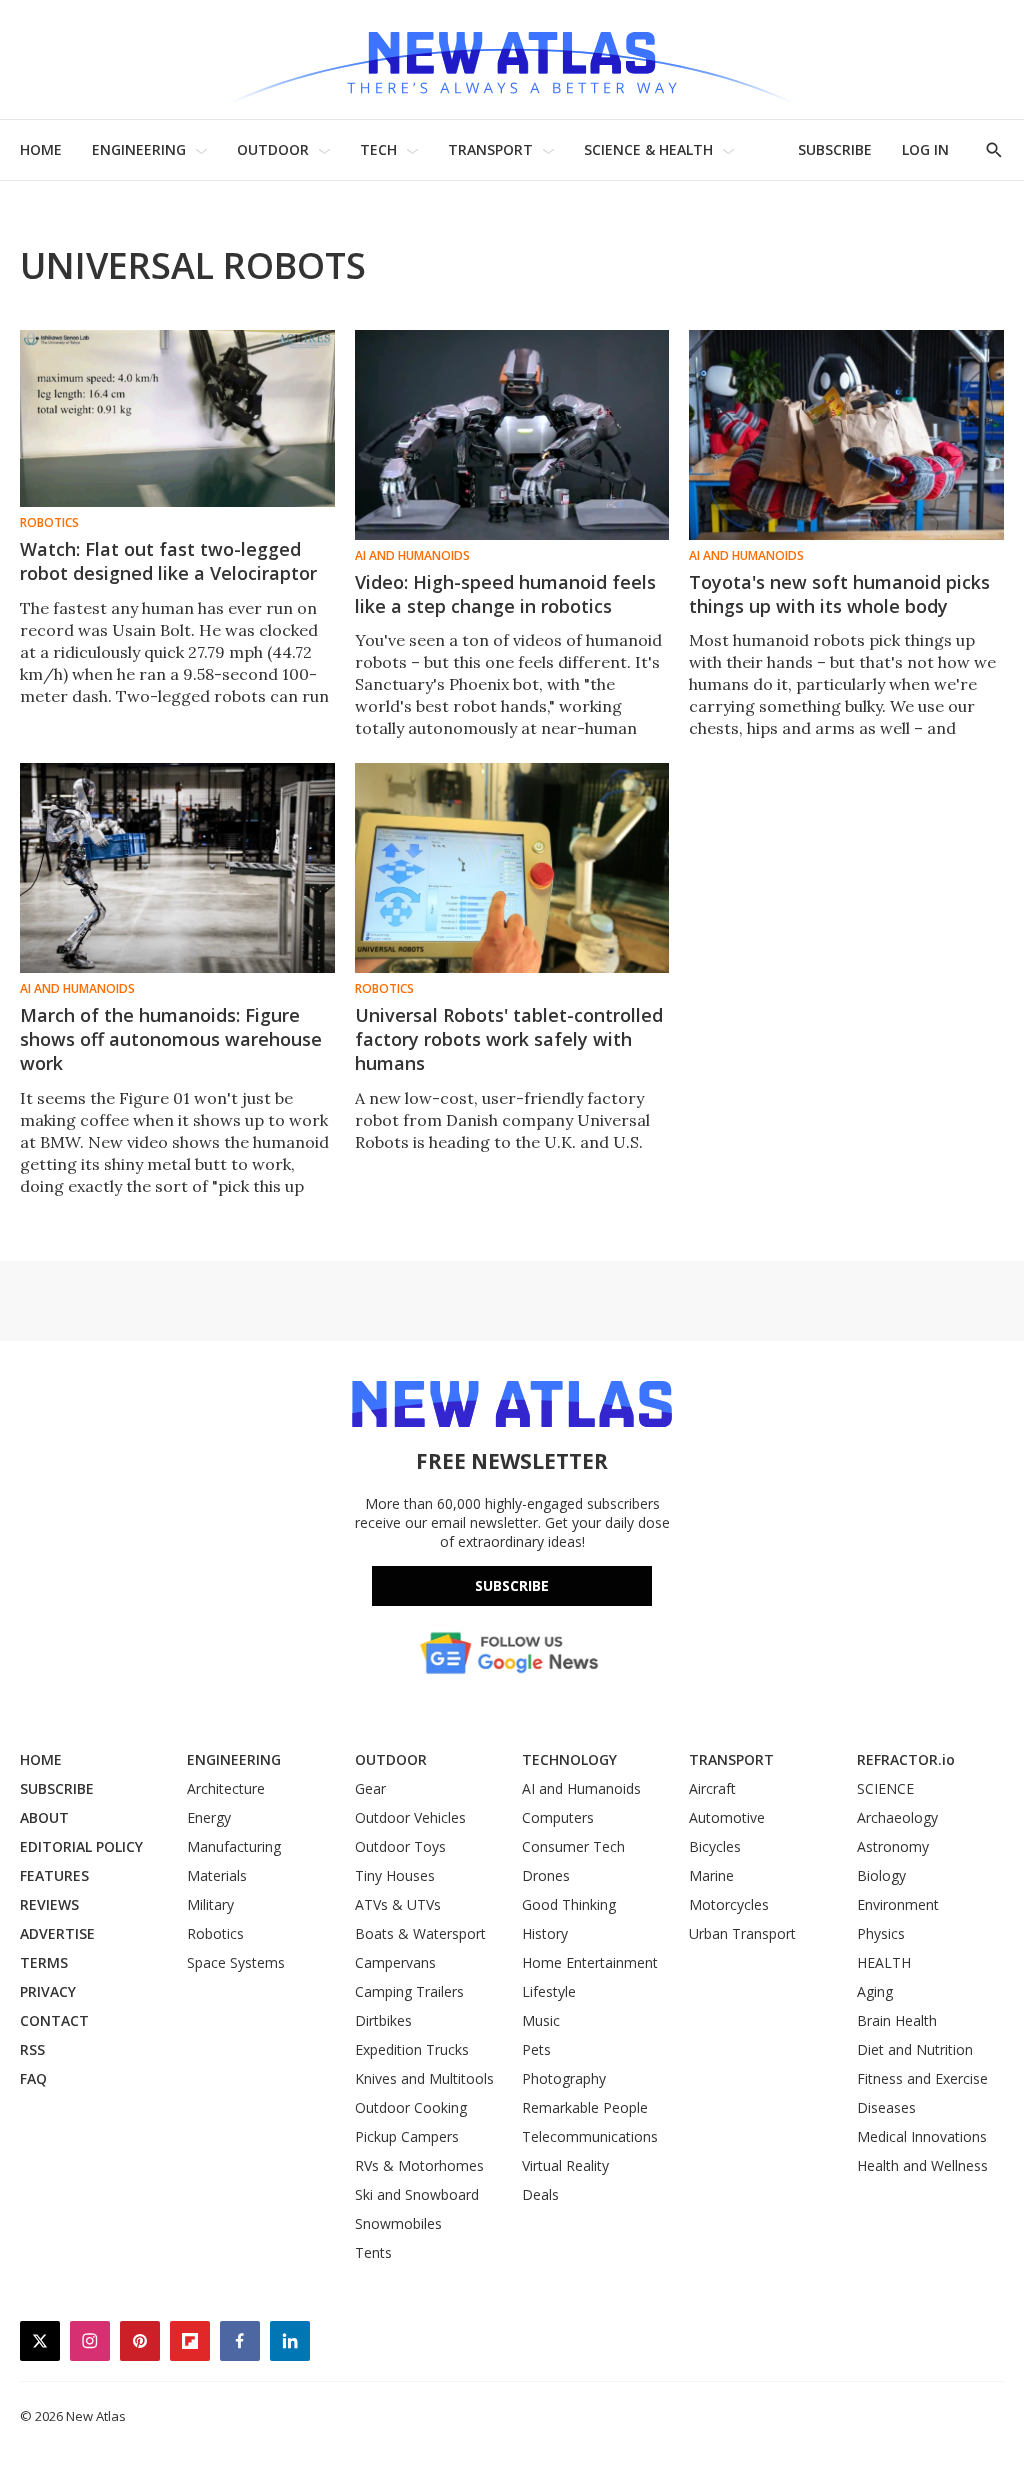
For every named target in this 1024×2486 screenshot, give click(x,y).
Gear (370, 1788)
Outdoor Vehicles (410, 1817)
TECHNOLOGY (569, 1759)
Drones (546, 1875)
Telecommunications (590, 2136)
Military (210, 1904)
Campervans (395, 1962)
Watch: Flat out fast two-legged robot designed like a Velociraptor (168, 561)
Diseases (886, 2107)
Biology (881, 1875)
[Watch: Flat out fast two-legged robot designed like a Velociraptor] (177, 418)
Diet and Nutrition (915, 2049)
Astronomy (893, 1846)
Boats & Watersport (420, 1933)
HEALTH (884, 1962)
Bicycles (715, 1846)
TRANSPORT (490, 149)
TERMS (44, 1962)
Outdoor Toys (400, 1846)
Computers (558, 1817)
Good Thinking (569, 1904)
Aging (875, 1991)
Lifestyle (549, 1991)
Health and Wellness (922, 2165)
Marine (711, 1875)
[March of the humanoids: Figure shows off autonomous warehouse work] (177, 868)
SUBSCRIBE (835, 149)
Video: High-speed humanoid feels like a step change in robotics (505, 594)
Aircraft (712, 1788)
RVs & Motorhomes (419, 2165)
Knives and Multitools (424, 2078)
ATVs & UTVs (398, 1904)
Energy (209, 1817)
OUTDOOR (273, 149)
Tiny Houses (395, 1875)
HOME (41, 149)
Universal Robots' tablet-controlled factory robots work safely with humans (509, 1039)
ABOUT (44, 1817)
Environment (898, 1904)
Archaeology (897, 1817)
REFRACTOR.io (906, 1759)
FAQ (33, 2078)
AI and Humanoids (412, 556)
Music (541, 2020)
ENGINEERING (139, 149)
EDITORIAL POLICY (81, 1846)
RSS (32, 2049)
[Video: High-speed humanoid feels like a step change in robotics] (512, 435)
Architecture (226, 1788)
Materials (217, 1875)
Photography (564, 2078)
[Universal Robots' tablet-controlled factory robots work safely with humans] (512, 868)
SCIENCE (885, 1788)
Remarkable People (585, 2107)
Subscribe (512, 1585)
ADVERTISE (57, 1933)
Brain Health (897, 2020)
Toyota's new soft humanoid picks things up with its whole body (839, 594)
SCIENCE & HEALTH (648, 149)
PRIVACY (48, 1991)
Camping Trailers (409, 1991)
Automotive (727, 1817)
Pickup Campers (407, 2136)
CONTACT (54, 2020)
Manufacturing (234, 1846)
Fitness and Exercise (922, 2078)
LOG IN (925, 149)
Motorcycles (729, 1904)
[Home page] (512, 59)
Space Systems (236, 1962)
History (545, 1933)
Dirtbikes (383, 2020)
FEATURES (54, 1875)
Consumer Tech (573, 1846)
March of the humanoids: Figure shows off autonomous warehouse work (171, 1039)
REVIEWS (49, 1904)
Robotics (49, 523)
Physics (881, 1933)
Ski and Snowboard (417, 2194)
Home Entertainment (590, 1962)
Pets (536, 2049)
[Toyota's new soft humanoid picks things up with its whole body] (846, 435)
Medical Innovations (922, 2136)
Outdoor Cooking (411, 2107)
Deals (540, 2194)
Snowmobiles (398, 2223)
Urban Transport (742, 1933)
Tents (373, 2252)
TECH (378, 149)
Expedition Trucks (412, 2049)
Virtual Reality (565, 2165)
